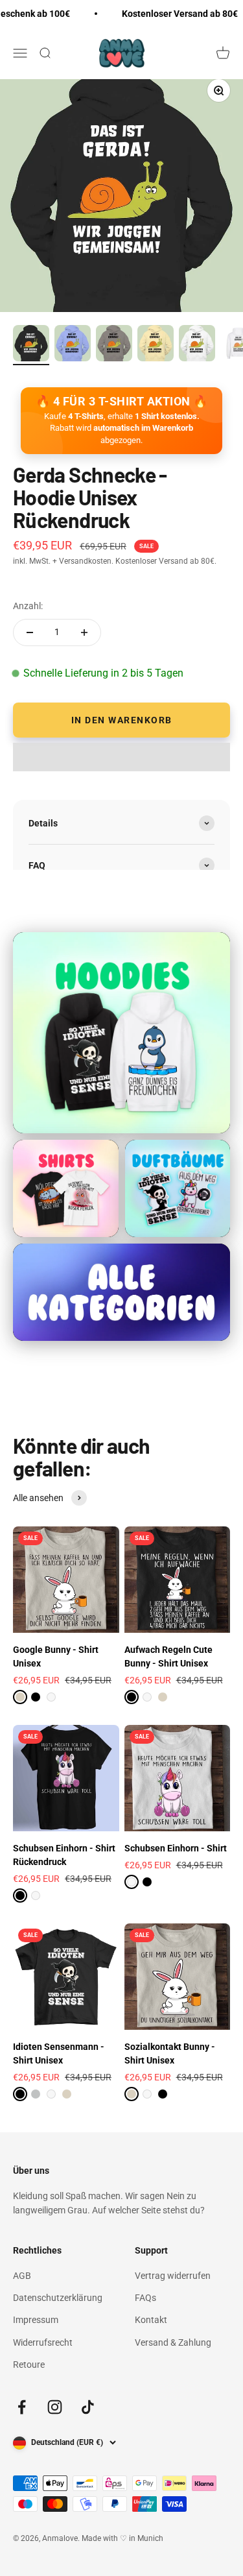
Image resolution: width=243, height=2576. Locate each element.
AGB (22, 2276)
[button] (121, 757)
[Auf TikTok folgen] (88, 2407)
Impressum (36, 2320)
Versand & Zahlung (173, 2342)
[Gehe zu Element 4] (156, 345)
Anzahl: (28, 606)
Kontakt (151, 2320)
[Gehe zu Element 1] (31, 345)
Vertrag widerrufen (173, 2276)
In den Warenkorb (122, 720)
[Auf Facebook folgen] (22, 2407)
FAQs (145, 2298)
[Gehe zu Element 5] (197, 345)
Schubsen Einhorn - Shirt (176, 1848)
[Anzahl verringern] (30, 632)
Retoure (29, 2365)
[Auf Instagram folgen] (55, 2407)
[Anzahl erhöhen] (84, 632)
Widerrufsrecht (43, 2342)
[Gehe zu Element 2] (73, 345)
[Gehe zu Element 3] (114, 345)
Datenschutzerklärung (58, 2298)
